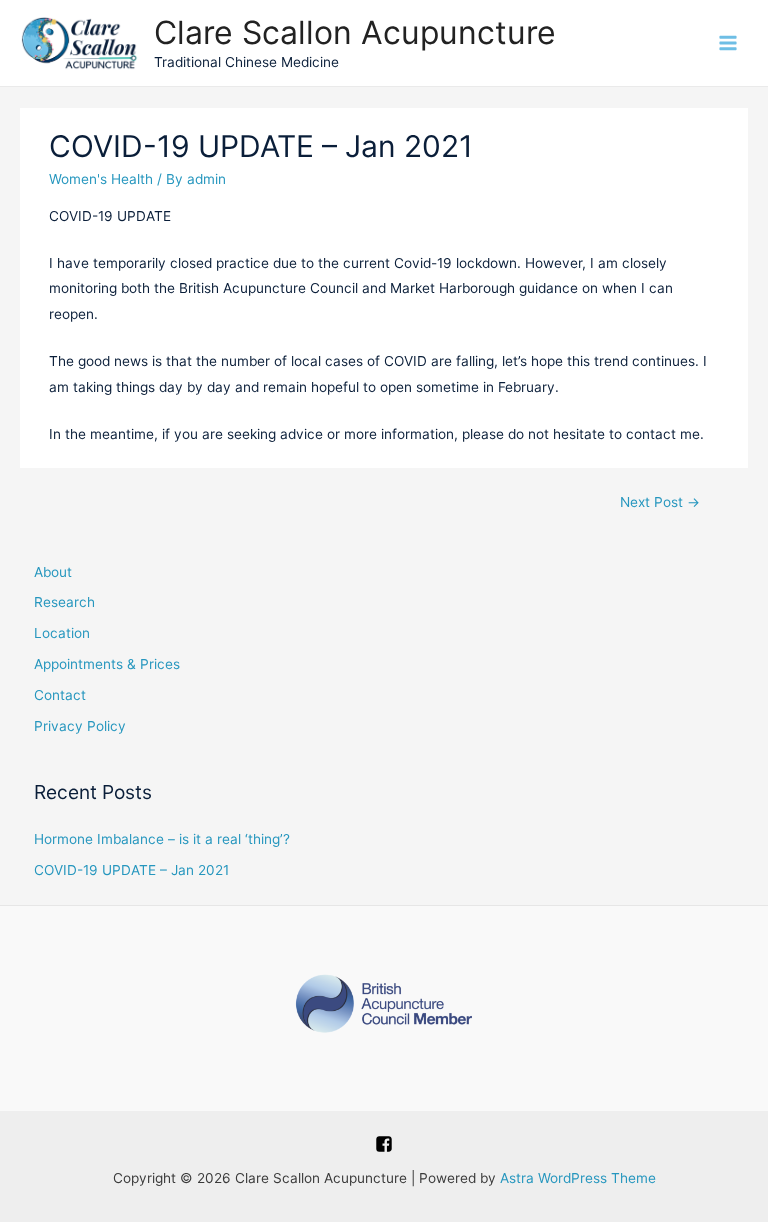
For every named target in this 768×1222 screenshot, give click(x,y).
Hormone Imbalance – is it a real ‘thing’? (162, 839)
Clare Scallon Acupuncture (355, 32)
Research (64, 602)
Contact (60, 695)
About (53, 572)
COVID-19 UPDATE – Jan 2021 (131, 870)
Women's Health (101, 179)
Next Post (660, 502)
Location (62, 633)
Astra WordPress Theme (578, 1178)
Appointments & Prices (107, 664)
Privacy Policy (80, 726)
